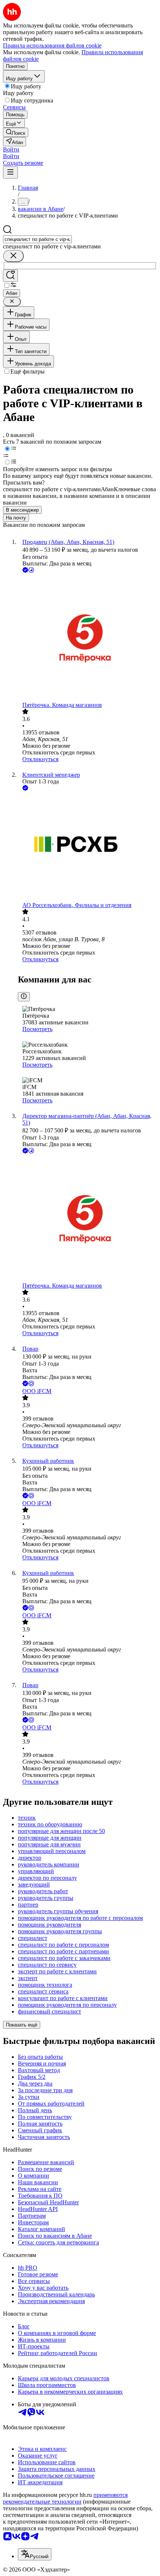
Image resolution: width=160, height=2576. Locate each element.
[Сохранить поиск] (10, 276)
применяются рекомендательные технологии (65, 2498)
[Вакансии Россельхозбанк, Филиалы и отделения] (87, 847)
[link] (16, 132)
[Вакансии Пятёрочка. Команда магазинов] (87, 638)
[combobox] (37, 239)
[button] (11, 149)
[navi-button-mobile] (10, 172)
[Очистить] (13, 256)
